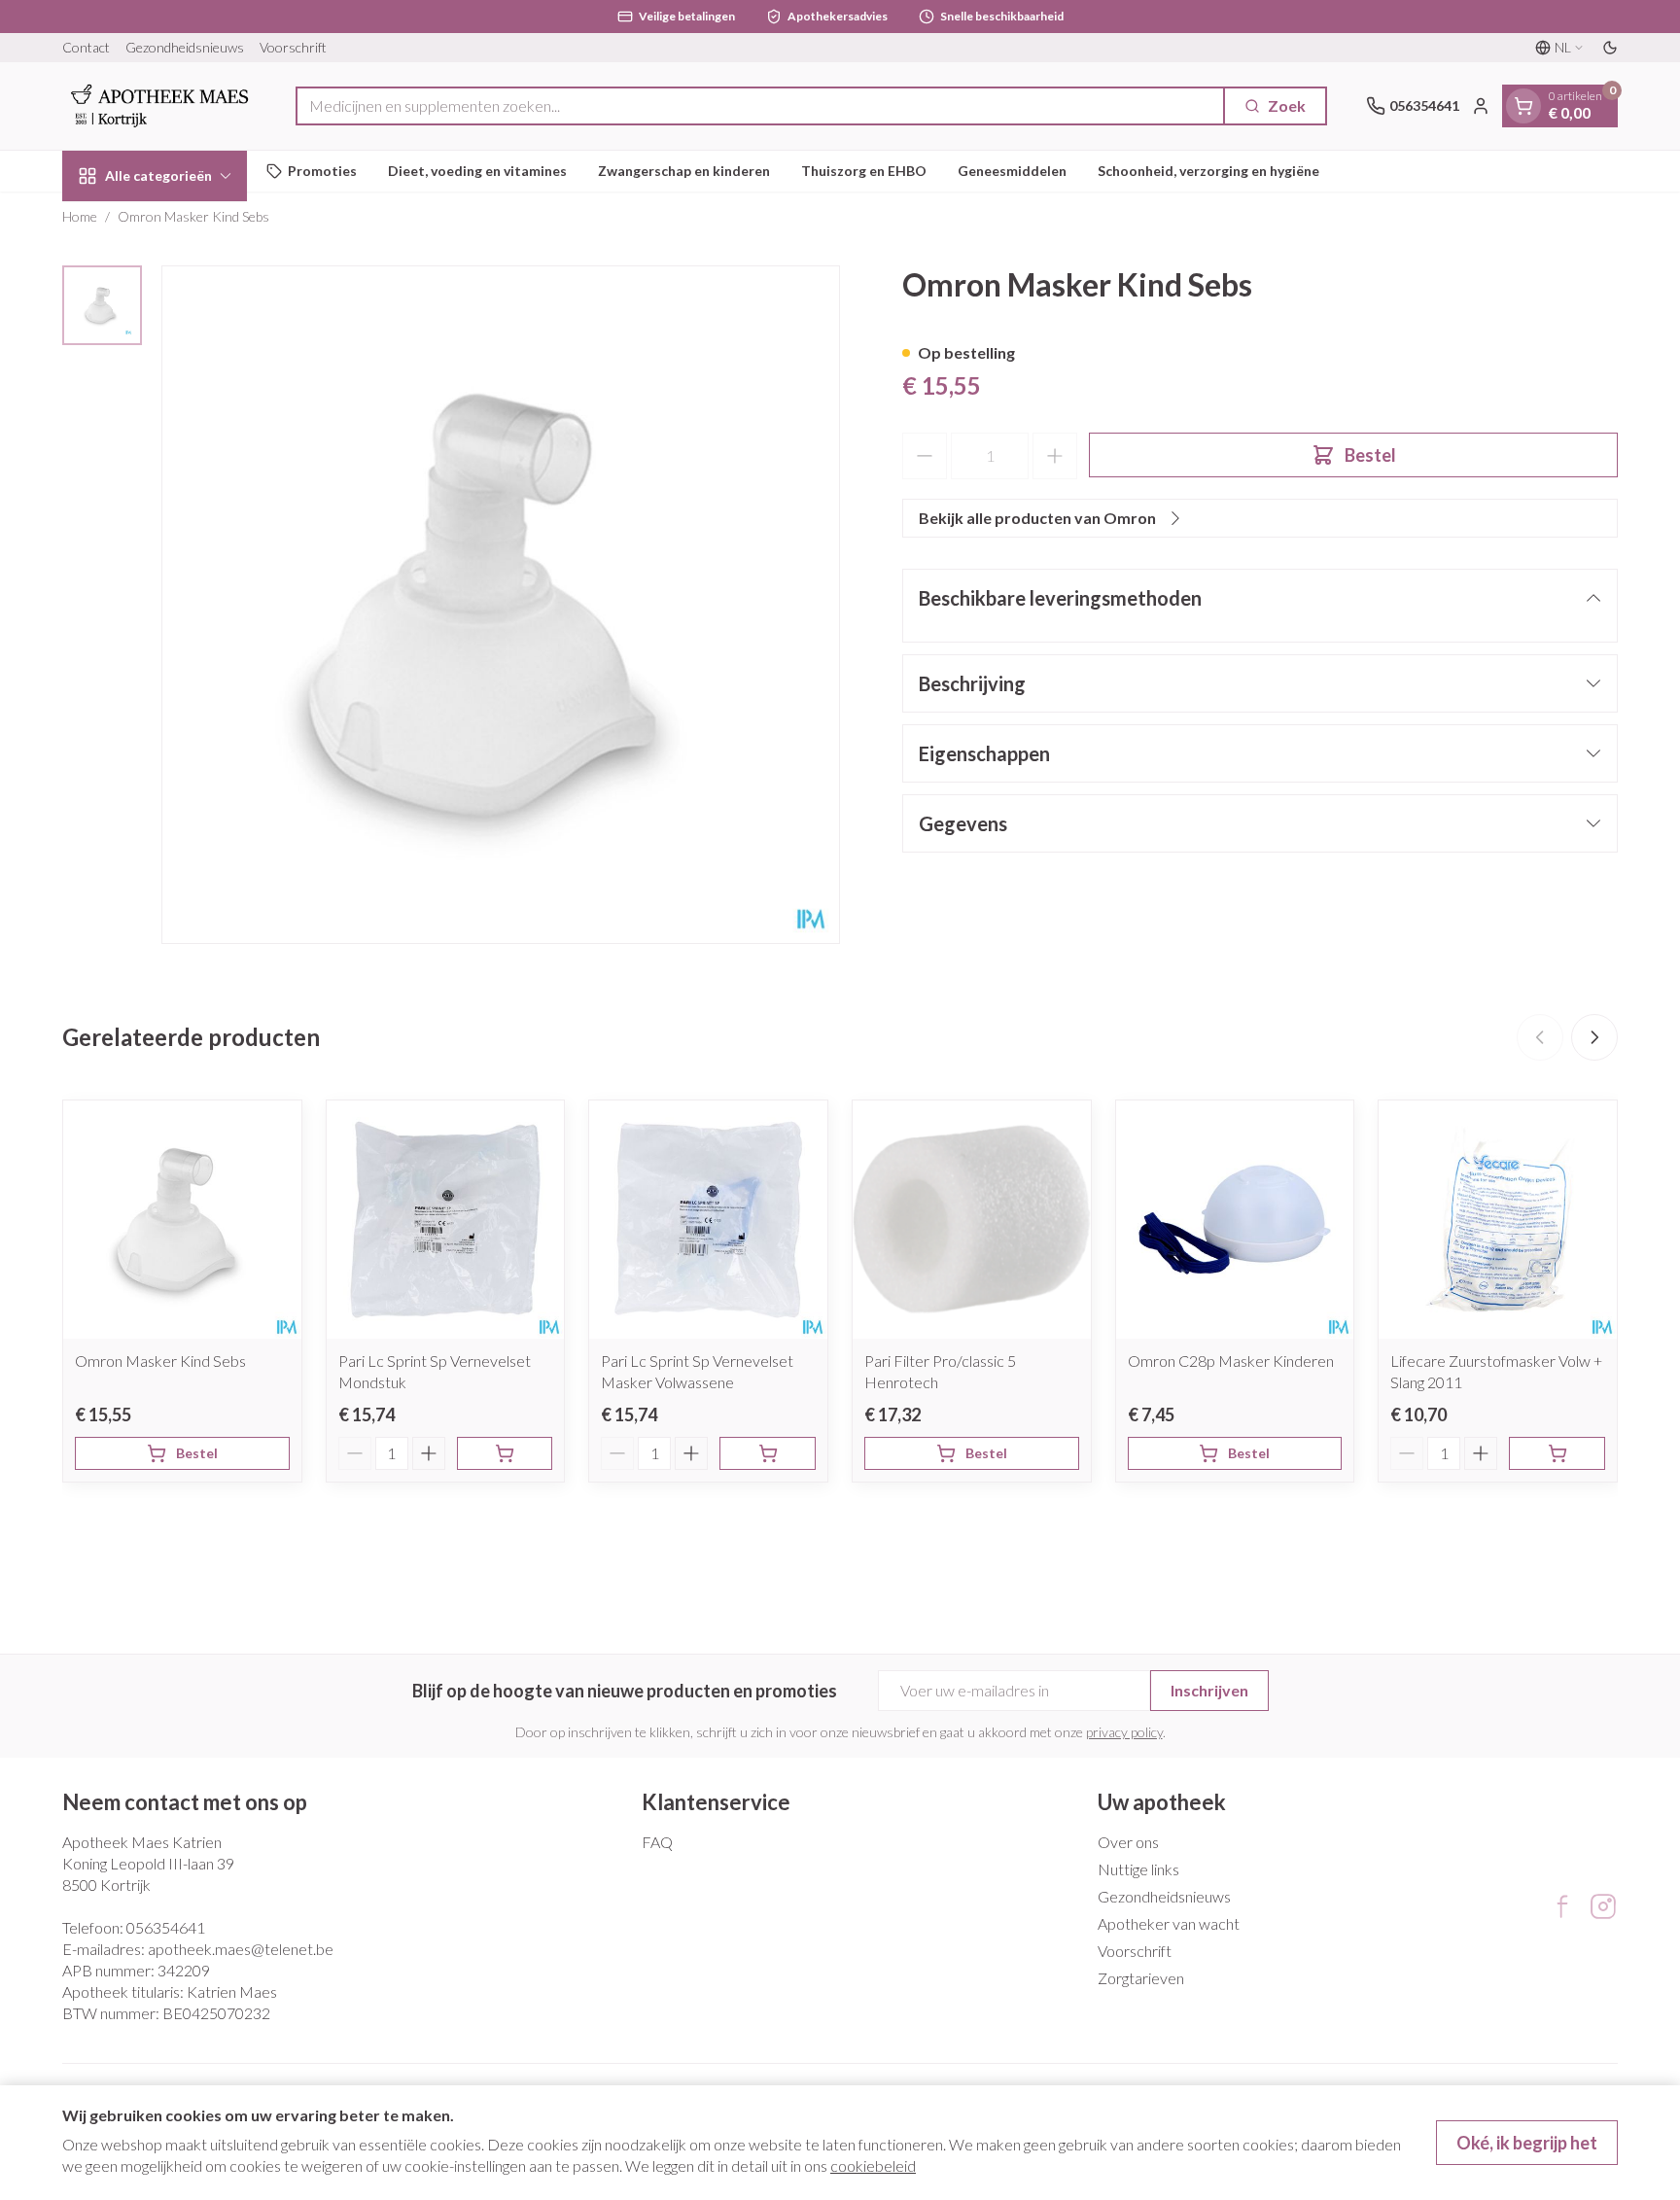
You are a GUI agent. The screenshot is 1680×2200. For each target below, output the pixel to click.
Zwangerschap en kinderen (684, 171)
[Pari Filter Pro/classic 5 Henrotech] (972, 1220)
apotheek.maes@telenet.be (241, 1949)
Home (80, 216)
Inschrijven (1209, 1690)
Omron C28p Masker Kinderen (1231, 1361)
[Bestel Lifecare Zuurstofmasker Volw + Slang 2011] (1557, 1453)
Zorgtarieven (1141, 1978)
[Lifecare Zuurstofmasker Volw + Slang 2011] (1498, 1220)
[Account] (1481, 106)
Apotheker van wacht (1169, 1923)
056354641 (166, 1927)
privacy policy (1124, 1732)
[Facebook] (1562, 1906)
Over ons (1128, 1842)
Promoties (322, 171)
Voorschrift (293, 47)
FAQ (657, 1842)
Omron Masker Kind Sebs (160, 1361)
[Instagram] (1603, 1906)
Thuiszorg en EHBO (864, 171)
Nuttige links (1138, 1869)
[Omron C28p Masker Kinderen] (1235, 1220)
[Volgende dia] (1594, 1037)
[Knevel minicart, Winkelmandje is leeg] (1523, 106)
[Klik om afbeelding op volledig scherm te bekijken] (501, 605)
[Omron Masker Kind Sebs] (182, 1220)
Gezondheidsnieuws (185, 47)
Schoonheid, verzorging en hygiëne (1208, 171)
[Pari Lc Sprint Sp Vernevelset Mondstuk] (446, 1220)
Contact (86, 47)
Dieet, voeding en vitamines (477, 171)
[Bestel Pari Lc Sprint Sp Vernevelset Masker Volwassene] (768, 1453)
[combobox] (760, 106)
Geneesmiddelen (1012, 171)
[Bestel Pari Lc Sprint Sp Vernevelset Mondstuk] (505, 1453)
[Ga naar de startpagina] (159, 106)
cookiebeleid (873, 2165)
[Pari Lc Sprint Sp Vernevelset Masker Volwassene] (708, 1220)
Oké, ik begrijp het (1527, 2143)
